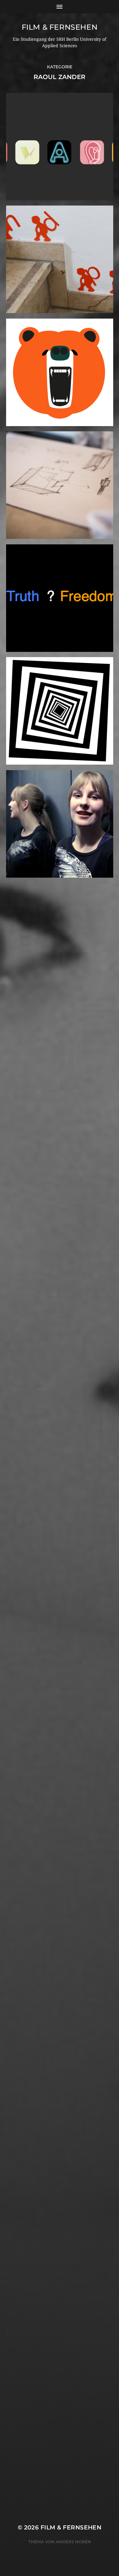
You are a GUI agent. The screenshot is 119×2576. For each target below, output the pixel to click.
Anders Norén (73, 2542)
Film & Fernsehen (60, 27)
